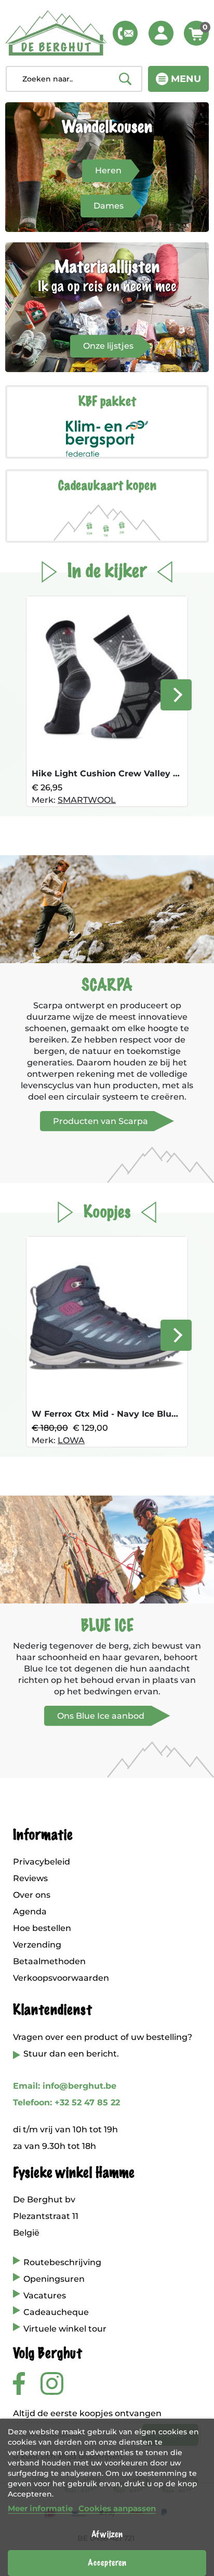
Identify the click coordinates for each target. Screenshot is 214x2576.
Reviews (30, 1878)
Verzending (37, 1945)
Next (176, 695)
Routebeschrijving (62, 2262)
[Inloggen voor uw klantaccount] (161, 33)
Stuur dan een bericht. (71, 2054)
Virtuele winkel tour (65, 2329)
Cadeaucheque (56, 2312)
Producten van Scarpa (101, 1121)
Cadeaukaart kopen (107, 486)
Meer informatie (40, 2508)
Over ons (32, 1895)
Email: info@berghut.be (65, 2086)
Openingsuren (54, 2279)
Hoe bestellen (42, 1928)
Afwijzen (107, 2534)
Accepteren (107, 2563)
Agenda (30, 1912)
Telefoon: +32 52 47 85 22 (66, 2102)
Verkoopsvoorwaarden (61, 1978)
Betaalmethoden (49, 1961)
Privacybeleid (42, 1862)
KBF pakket (107, 402)
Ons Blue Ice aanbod (101, 1716)
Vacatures (45, 2296)
